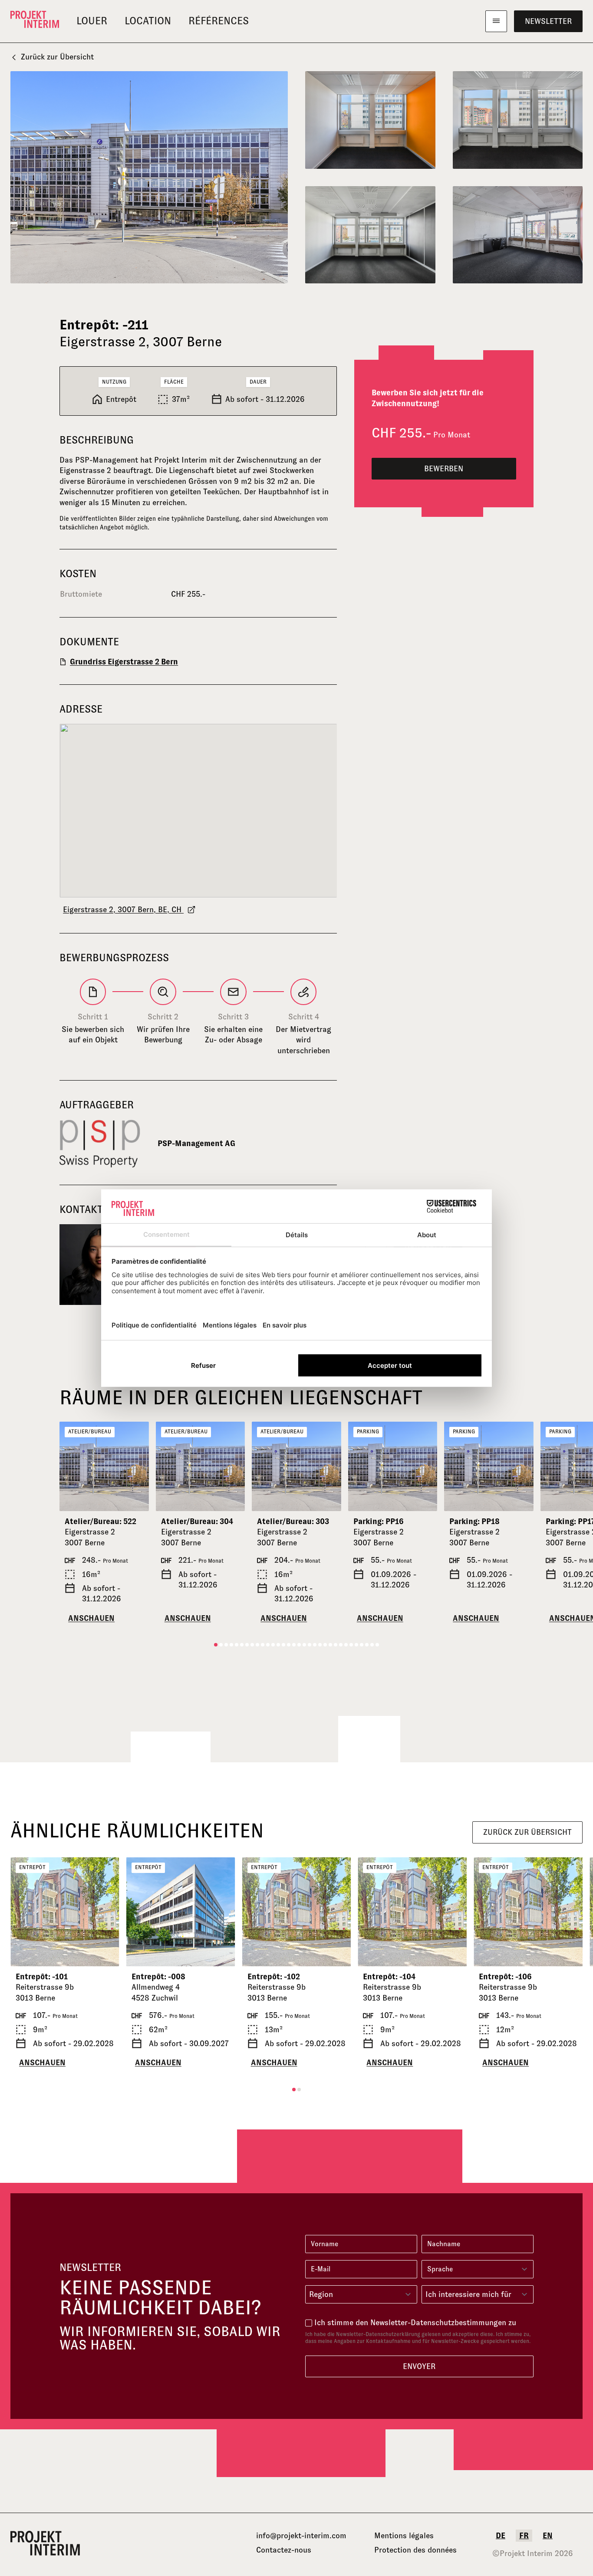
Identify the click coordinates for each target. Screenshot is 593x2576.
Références (219, 21)
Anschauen (91, 1618)
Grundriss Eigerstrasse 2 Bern (124, 662)
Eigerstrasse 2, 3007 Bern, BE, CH (123, 910)
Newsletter (548, 21)
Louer (92, 21)
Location (148, 21)
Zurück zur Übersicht (57, 57)
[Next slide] (138, 1466)
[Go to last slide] (70, 1466)
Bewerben (444, 469)
